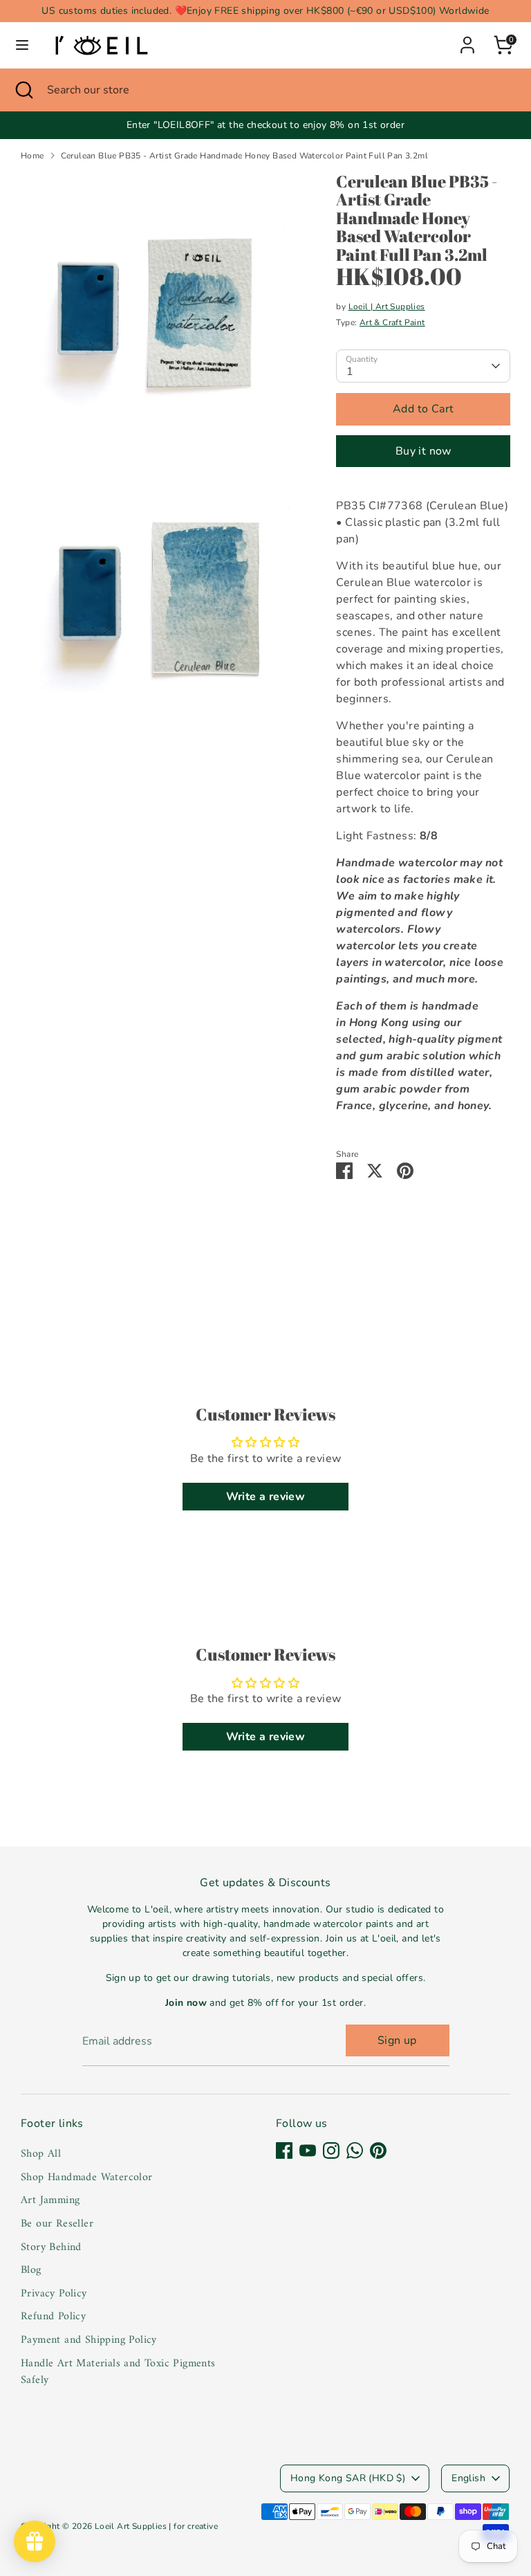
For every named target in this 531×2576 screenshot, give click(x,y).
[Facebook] (284, 2150)
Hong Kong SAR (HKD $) (348, 2478)
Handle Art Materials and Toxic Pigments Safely (118, 2372)
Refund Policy (53, 2317)
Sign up (397, 2040)
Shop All (41, 2154)
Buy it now (423, 451)
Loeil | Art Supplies (387, 307)
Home (32, 156)
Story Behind (51, 2247)
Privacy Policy (54, 2294)
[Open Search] (24, 90)
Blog (31, 2270)
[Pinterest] (378, 2150)
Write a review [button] (266, 1497)
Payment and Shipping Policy (89, 2340)
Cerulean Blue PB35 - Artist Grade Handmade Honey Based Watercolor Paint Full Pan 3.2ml (244, 156)
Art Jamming (50, 2200)
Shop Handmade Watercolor (87, 2177)
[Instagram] (331, 2150)
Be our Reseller (57, 2224)
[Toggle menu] (22, 45)
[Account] (467, 39)
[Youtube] (308, 2150)
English (468, 2478)
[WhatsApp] (355, 2150)
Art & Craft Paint (392, 322)
